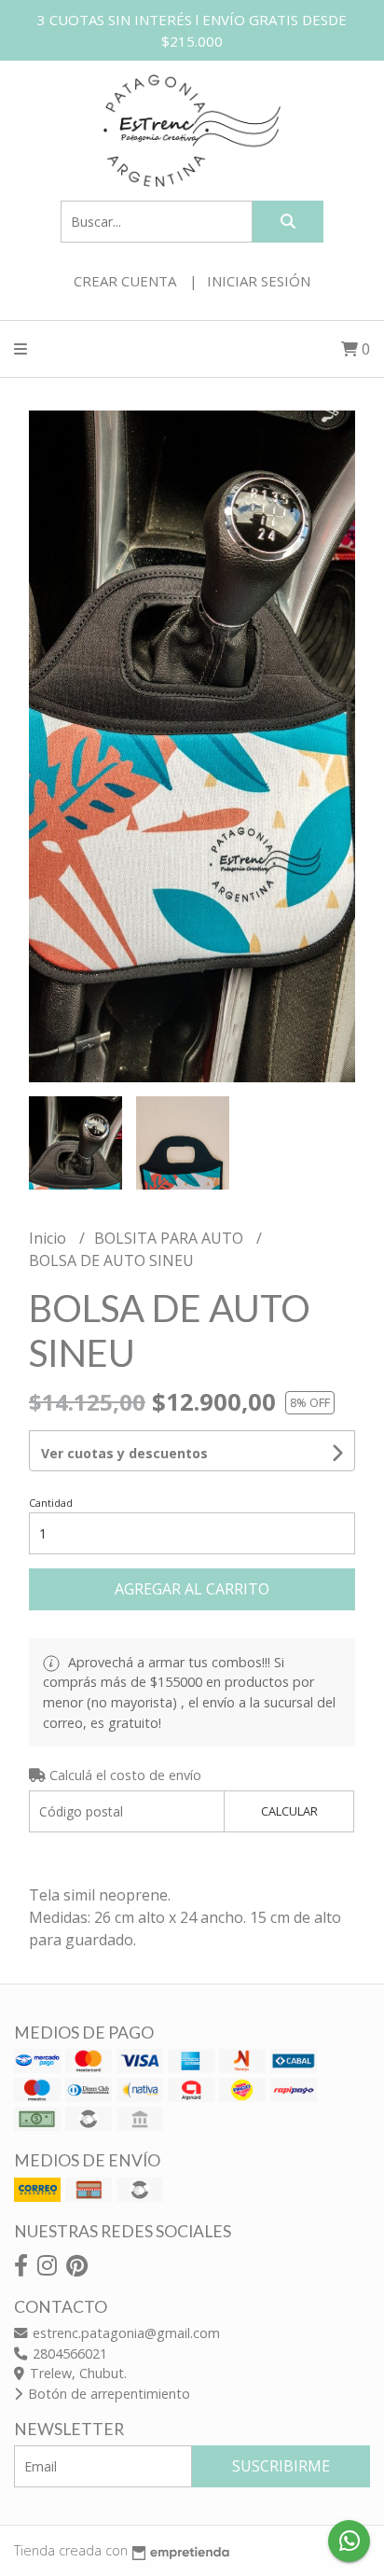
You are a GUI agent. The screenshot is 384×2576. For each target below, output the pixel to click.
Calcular (289, 1811)
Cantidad (51, 1503)
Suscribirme (281, 2466)
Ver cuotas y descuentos (124, 1453)
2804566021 (68, 2353)
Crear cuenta (125, 281)
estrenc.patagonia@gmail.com (124, 2333)
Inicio (49, 1238)
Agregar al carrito (192, 1589)
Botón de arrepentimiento (107, 2394)
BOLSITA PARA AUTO (171, 1238)
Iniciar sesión (259, 281)
